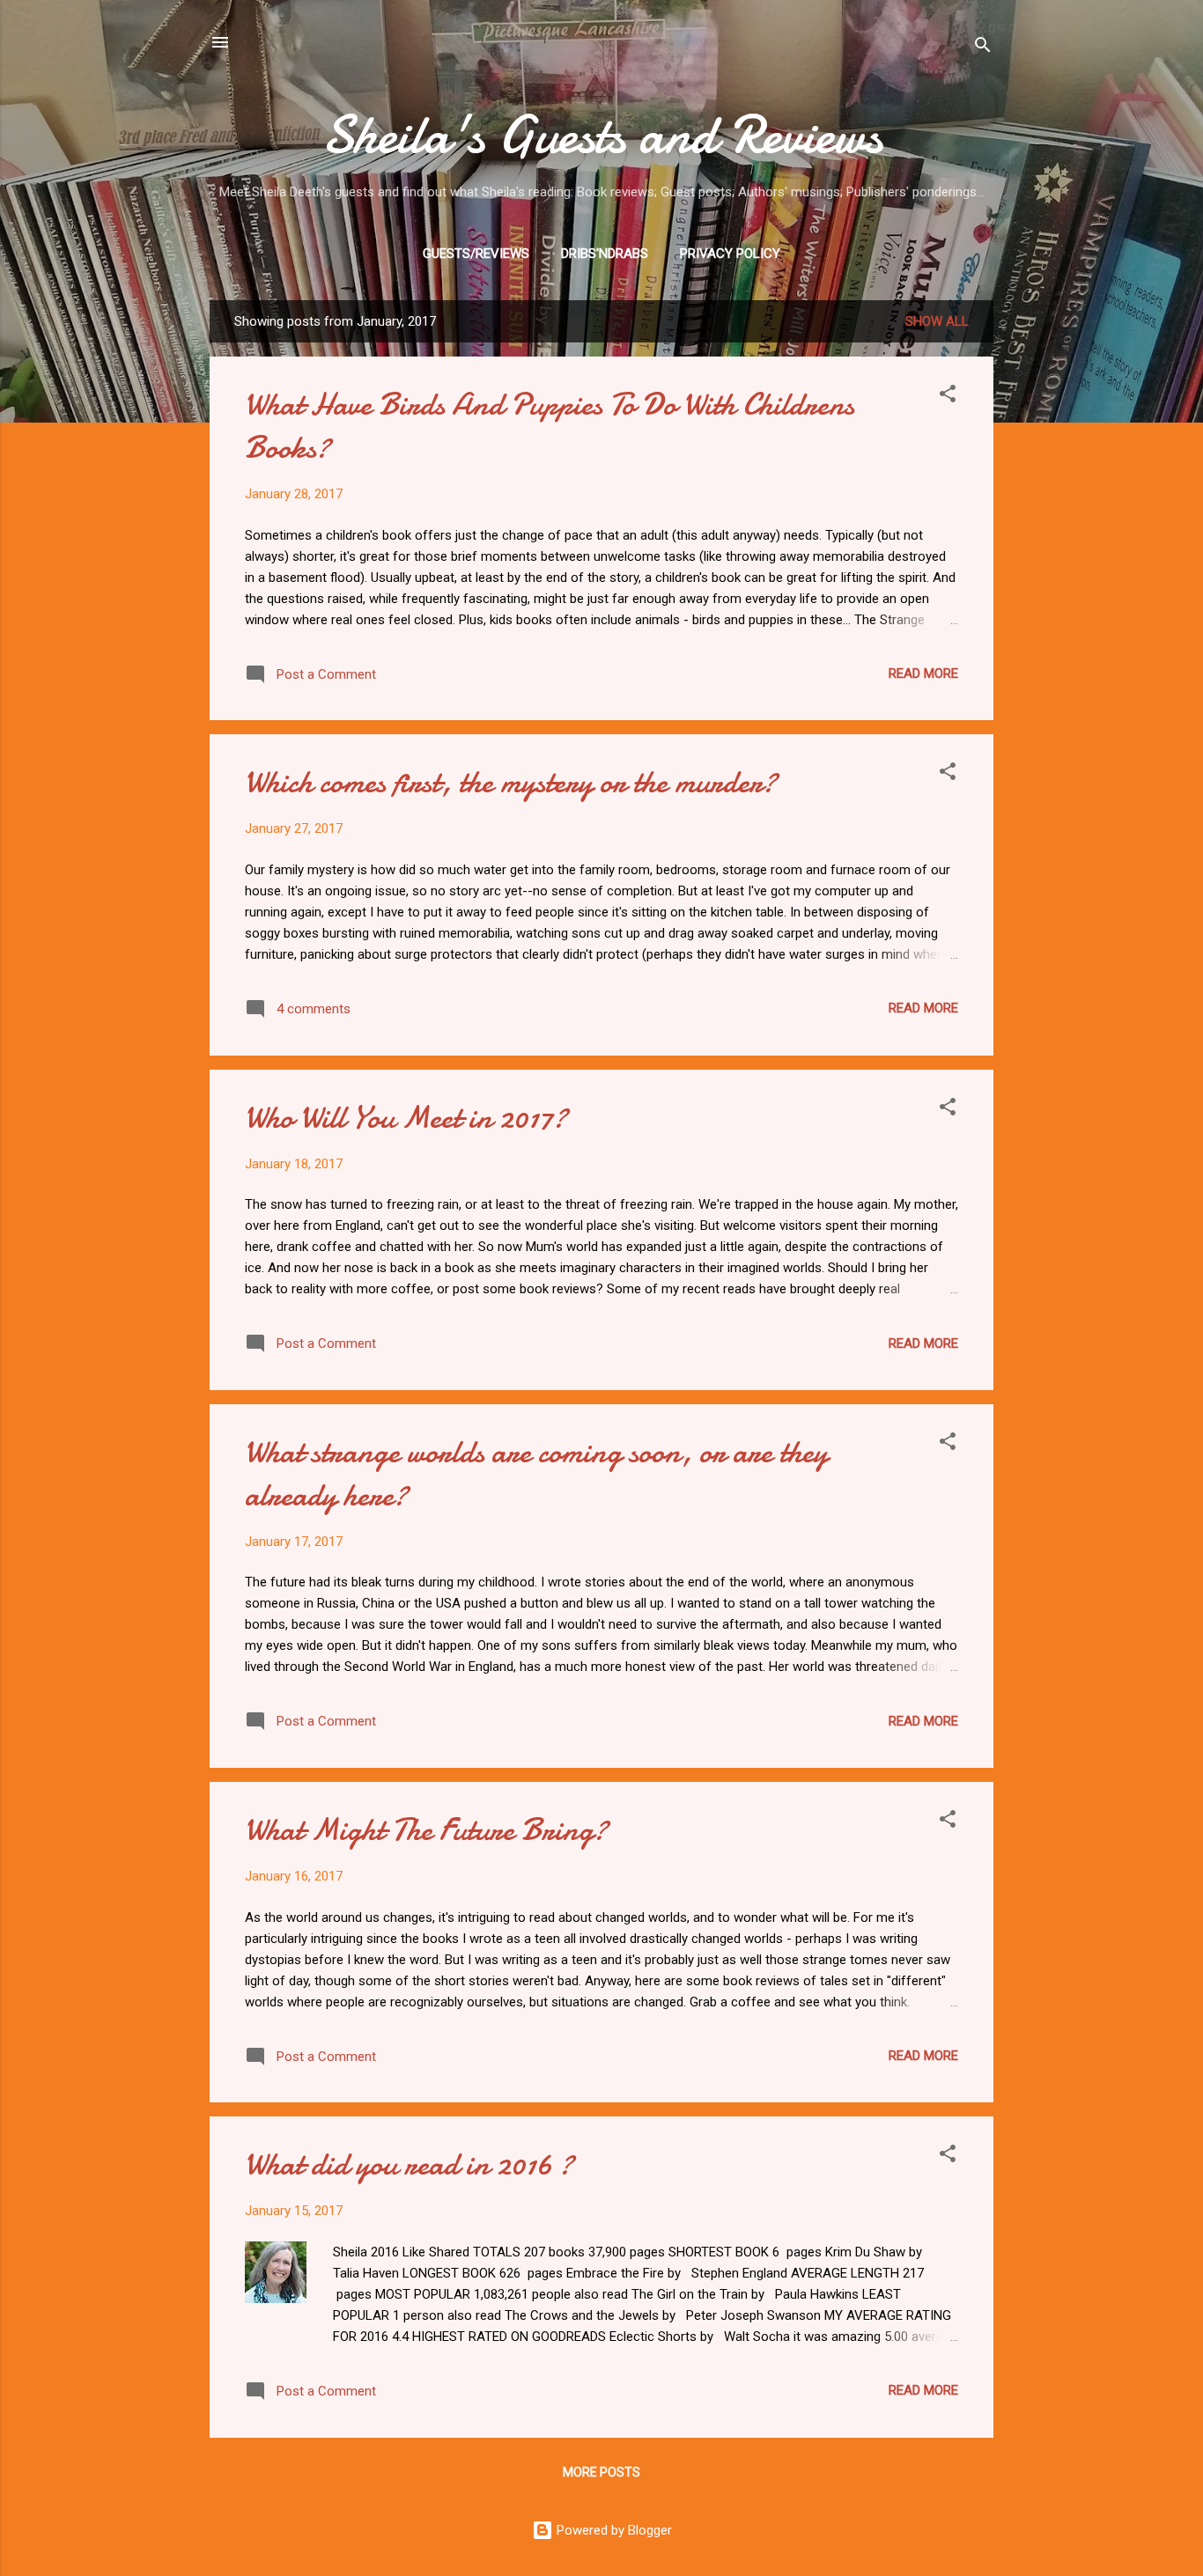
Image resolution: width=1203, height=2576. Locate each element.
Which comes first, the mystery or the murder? (511, 782)
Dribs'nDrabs (605, 254)
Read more (923, 673)
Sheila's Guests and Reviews (602, 135)
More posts (601, 2472)
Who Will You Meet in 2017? (406, 1118)
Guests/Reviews (476, 254)
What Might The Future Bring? (426, 1830)
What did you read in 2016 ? (409, 2164)
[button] (948, 397)
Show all (937, 321)
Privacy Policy (730, 254)
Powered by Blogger (613, 2530)
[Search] (983, 48)
